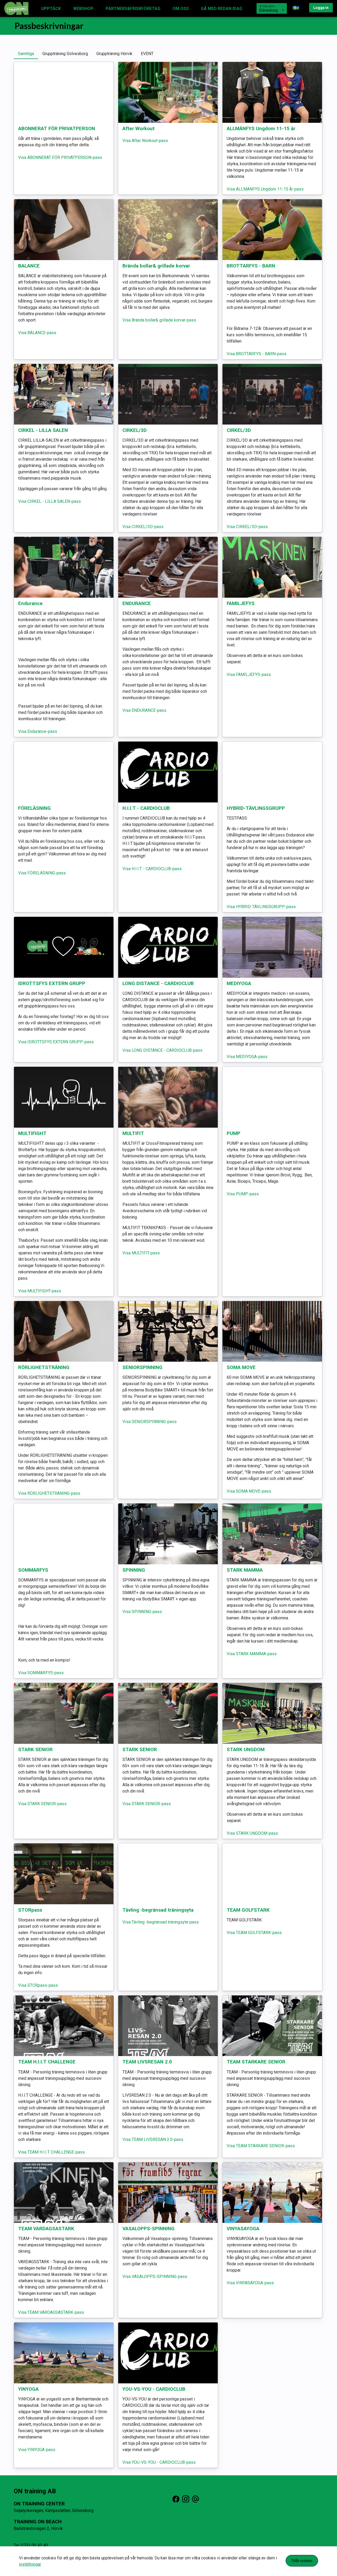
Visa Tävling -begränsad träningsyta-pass (161, 1922)
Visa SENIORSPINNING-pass (150, 1422)
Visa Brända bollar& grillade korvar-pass (159, 320)
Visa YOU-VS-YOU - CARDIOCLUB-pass (159, 2462)
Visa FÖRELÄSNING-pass (42, 873)
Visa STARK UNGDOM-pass (252, 1833)
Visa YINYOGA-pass (37, 2450)
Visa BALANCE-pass (37, 333)
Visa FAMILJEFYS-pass (249, 675)
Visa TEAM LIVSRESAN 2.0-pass (153, 2139)
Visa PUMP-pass (243, 1194)
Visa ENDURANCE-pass (144, 710)
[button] (299, 8)
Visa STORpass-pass (38, 1985)
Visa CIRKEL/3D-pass (143, 527)
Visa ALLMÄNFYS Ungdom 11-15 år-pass (265, 189)
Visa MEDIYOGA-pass (247, 1057)
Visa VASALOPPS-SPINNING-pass (155, 2276)
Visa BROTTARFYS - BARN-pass (257, 354)
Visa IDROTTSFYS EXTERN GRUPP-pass (56, 1042)
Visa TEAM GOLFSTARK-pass (254, 1933)
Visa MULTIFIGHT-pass (40, 1291)
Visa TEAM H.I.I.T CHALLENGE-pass (51, 2152)
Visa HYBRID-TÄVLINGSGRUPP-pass (261, 907)
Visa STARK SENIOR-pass (42, 1804)
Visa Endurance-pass (38, 731)
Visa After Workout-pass (145, 141)
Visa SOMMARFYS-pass (41, 1673)
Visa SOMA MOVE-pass (249, 1491)
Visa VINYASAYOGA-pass (250, 2283)
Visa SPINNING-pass (142, 1612)
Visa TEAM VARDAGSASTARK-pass (51, 2312)
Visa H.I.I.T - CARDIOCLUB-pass (152, 869)
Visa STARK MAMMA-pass (252, 1654)
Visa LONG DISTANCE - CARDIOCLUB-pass (162, 1050)
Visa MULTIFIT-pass (141, 1253)
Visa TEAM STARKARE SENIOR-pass (261, 2146)
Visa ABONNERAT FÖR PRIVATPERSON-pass (60, 157)
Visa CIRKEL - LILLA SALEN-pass (49, 501)
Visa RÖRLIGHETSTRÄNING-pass (49, 1493)
